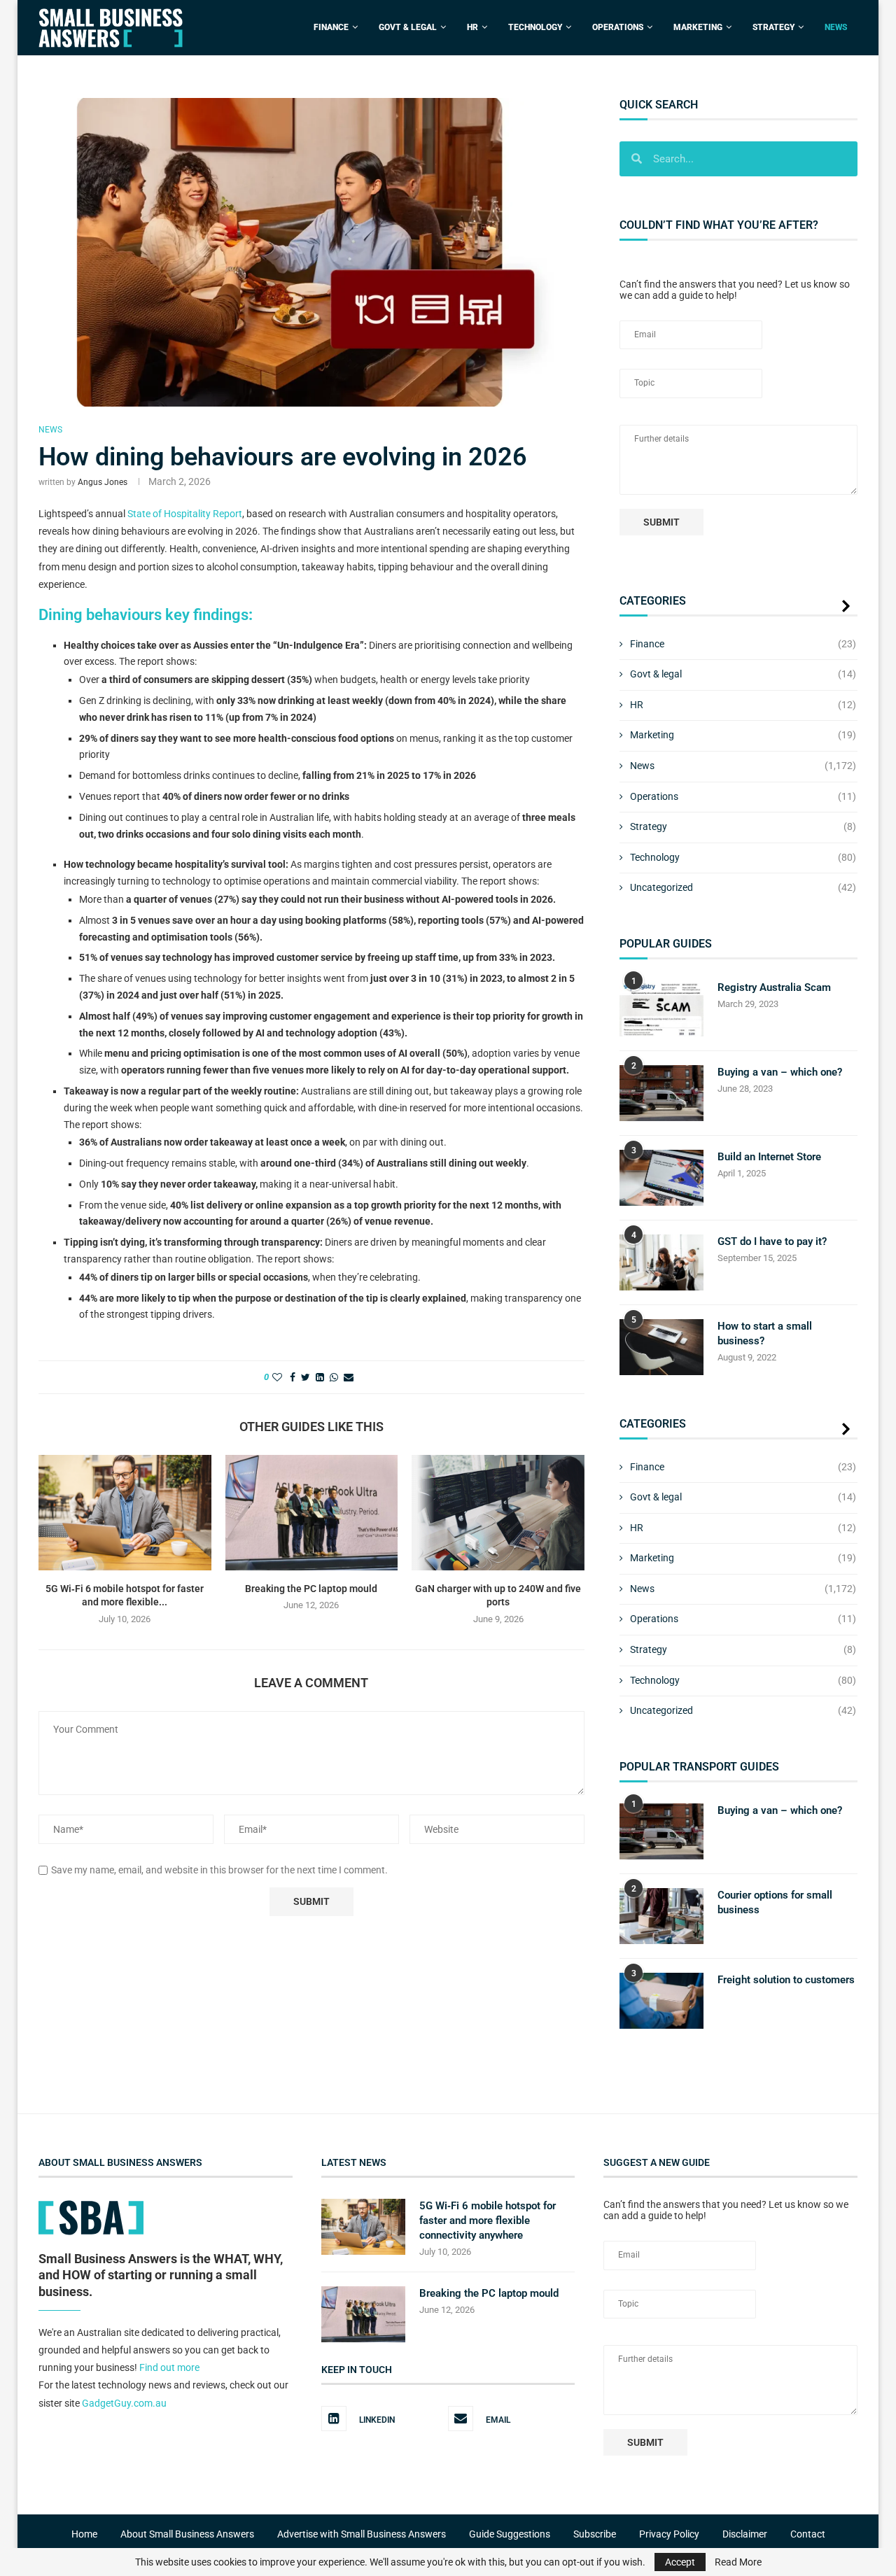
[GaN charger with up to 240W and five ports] (498, 1512)
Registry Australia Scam (774, 987)
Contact (808, 2534)
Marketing (698, 27)
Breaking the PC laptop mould (311, 1589)
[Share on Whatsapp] (334, 1377)
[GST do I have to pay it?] (661, 1262)
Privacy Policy (669, 2534)
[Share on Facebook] (293, 1377)
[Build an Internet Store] (661, 1178)
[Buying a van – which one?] (661, 1093)
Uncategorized (743, 887)
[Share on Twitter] (306, 1377)
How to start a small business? (765, 1333)
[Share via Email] (349, 1377)
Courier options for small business (775, 1902)
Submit (661, 522)
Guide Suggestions (510, 2534)
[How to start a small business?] (661, 1347)
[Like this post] (277, 1377)
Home (84, 2534)
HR (472, 27)
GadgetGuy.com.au (124, 2402)
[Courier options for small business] (661, 1916)
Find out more (169, 2367)
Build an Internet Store (769, 1157)
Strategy (773, 27)
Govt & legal (743, 674)
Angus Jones (103, 482)
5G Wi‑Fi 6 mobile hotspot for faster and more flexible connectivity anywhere (488, 2220)
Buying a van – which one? (780, 1072)
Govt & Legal (408, 27)
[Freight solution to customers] (661, 2001)
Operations (618, 27)
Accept (680, 2562)
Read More (738, 2562)
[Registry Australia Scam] (661, 1008)
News (836, 27)
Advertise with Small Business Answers (362, 2534)
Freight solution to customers (786, 1980)
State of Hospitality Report (185, 514)
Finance (331, 27)
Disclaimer (745, 2534)
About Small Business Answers (187, 2534)
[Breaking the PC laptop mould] (312, 1512)
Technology (535, 27)
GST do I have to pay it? (772, 1241)
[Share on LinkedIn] (320, 1377)
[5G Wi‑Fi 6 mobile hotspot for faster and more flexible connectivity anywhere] (125, 1512)
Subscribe (595, 2534)
